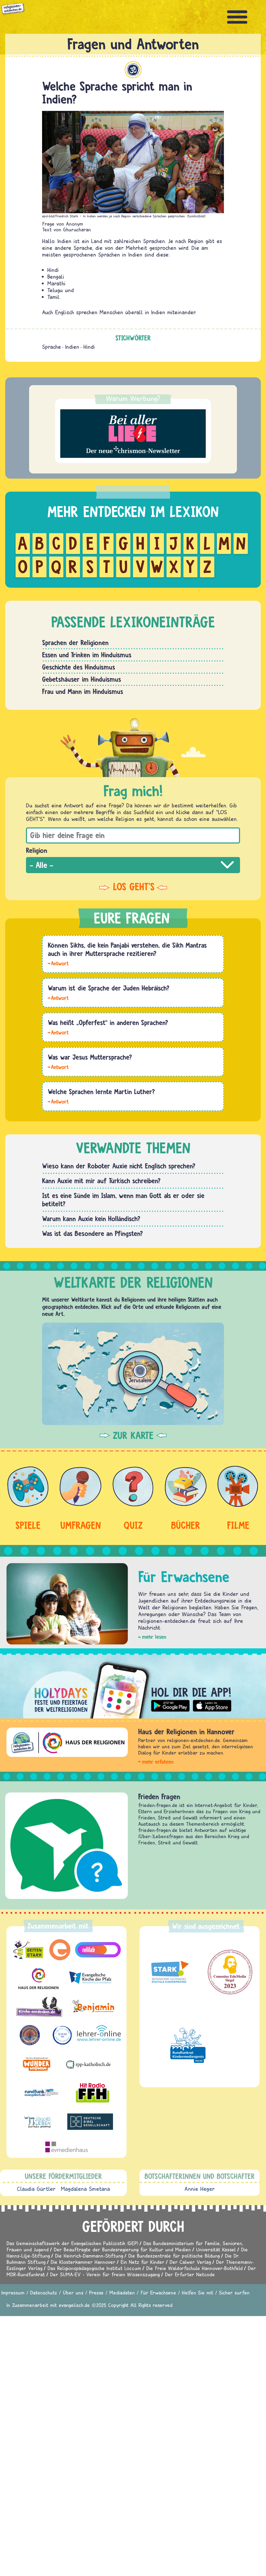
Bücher (186, 1525)
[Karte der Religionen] (133, 1374)
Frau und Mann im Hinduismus (83, 691)
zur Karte (133, 1435)
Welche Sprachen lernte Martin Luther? (101, 1092)
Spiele (28, 1525)
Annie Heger (200, 2189)
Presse (96, 2293)
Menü (237, 17)
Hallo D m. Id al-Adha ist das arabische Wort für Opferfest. (58, 1032)
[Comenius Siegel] (230, 1972)
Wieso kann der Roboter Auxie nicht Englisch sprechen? (119, 1166)
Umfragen (81, 1525)
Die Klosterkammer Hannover (83, 2262)
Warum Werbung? (133, 398)
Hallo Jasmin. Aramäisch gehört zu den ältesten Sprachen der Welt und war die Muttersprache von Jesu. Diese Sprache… (58, 1067)
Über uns (73, 2293)
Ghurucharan (77, 229)
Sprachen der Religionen (75, 643)
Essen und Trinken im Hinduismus (87, 655)
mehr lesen (154, 1637)
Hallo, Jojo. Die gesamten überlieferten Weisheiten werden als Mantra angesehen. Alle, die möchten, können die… (58, 963)
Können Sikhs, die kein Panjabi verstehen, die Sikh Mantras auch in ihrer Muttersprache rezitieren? (127, 949)
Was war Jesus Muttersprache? (90, 1057)
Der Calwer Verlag (190, 2262)
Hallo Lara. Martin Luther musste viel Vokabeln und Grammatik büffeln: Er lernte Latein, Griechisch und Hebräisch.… (58, 1101)
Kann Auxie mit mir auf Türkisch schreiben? (101, 1181)
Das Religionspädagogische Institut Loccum (94, 2268)
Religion (37, 850)
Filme (238, 1525)
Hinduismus (133, 70)
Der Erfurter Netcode (190, 2274)
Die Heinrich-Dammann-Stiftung (89, 2256)
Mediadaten (122, 2293)
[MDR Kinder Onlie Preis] (188, 2045)
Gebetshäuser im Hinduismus (82, 679)
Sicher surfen (234, 2293)
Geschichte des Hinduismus (79, 667)
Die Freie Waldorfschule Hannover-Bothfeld (194, 2268)
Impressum (13, 2293)
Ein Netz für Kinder (142, 2262)
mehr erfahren (158, 1762)
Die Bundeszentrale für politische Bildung (174, 2256)
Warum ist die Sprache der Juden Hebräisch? (109, 988)
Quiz (133, 1525)
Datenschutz (44, 2293)
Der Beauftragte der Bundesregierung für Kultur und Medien (122, 2249)
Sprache (52, 347)
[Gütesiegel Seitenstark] (169, 1972)
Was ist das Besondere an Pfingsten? (92, 1233)
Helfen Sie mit (198, 2293)
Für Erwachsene (158, 2293)
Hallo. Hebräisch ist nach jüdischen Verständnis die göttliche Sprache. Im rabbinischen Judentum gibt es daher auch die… (58, 998)
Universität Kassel (216, 2249)
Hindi (89, 347)
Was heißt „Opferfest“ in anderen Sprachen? (108, 1022)
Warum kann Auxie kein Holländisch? (91, 1219)
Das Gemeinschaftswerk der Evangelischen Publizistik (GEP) (72, 2243)
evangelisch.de (74, 2305)
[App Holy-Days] (133, 1686)
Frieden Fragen (37, 1796)
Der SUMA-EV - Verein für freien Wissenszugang (105, 2274)
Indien (72, 347)
